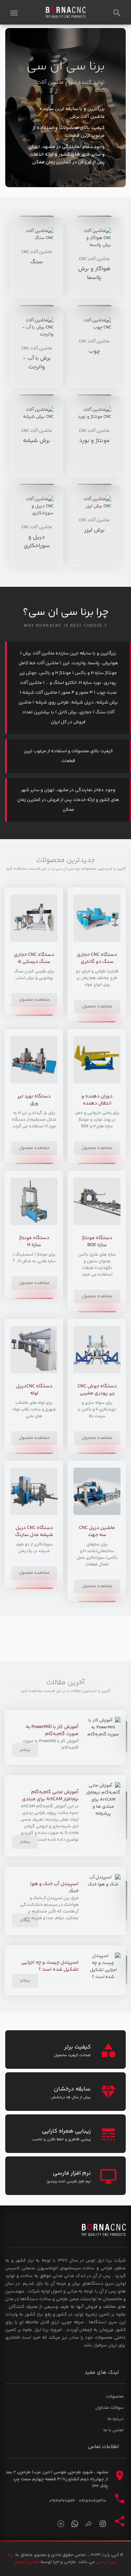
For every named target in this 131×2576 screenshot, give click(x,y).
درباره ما (116, 2419)
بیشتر (25, 1750)
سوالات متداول (110, 2408)
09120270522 (62, 2501)
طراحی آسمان (27, 2562)
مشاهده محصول (97, 1007)
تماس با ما (114, 2430)
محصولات (115, 2397)
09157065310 (93, 2501)
